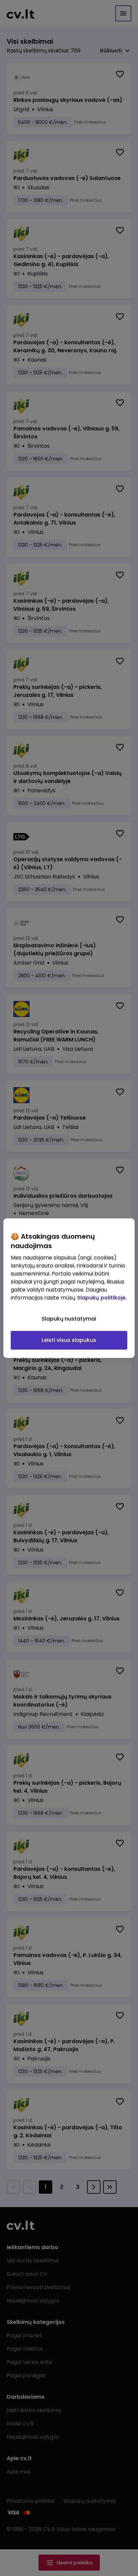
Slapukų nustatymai (69, 1319)
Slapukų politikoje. (102, 1298)
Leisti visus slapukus (69, 1340)
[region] (69, 1288)
